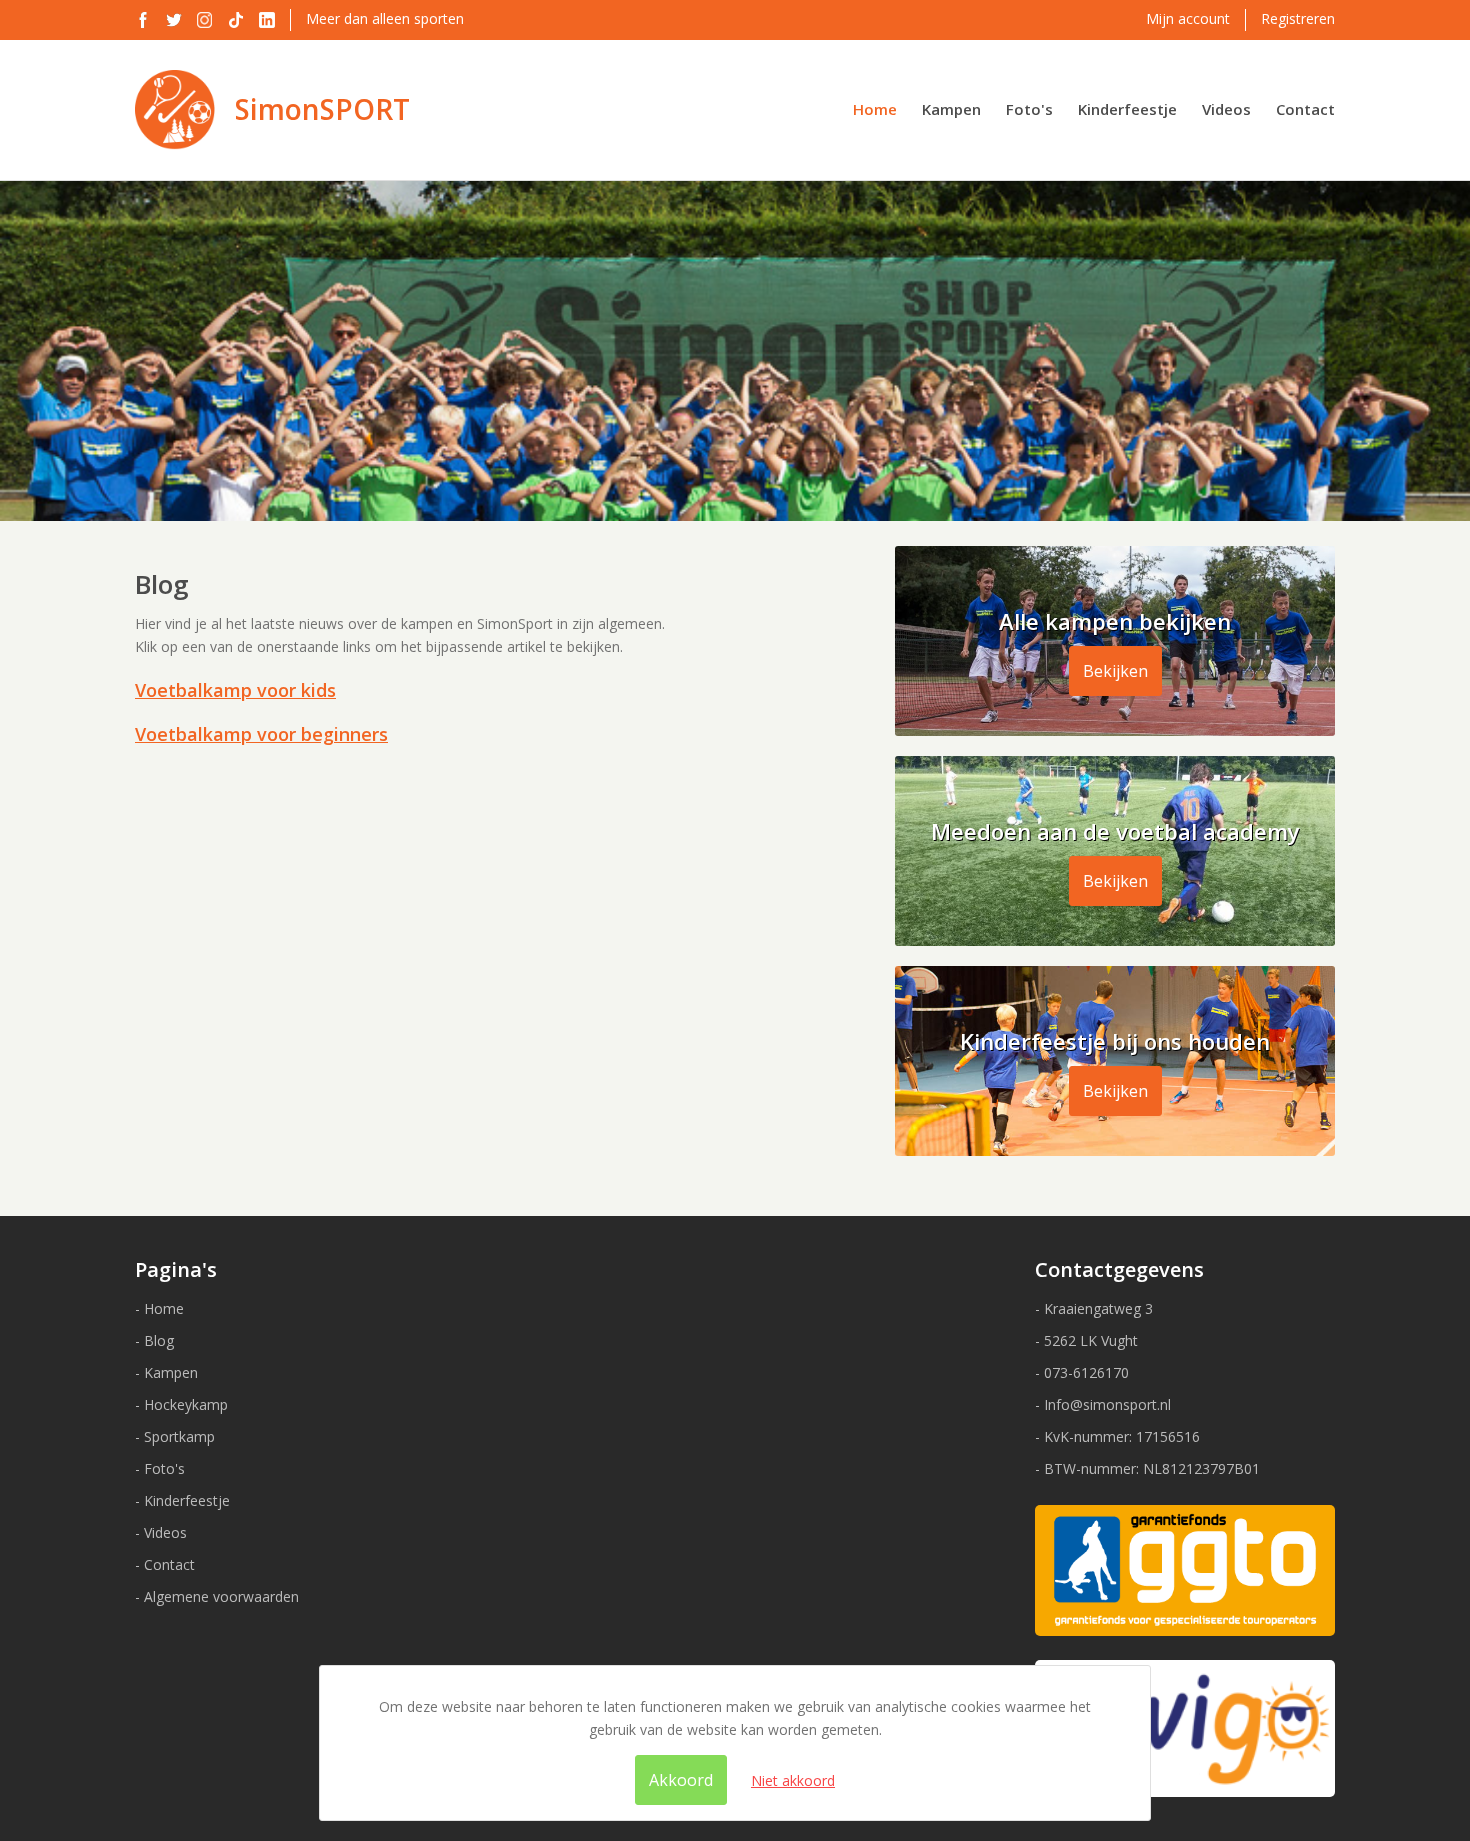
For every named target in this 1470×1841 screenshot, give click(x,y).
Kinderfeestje (1127, 109)
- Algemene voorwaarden (217, 1596)
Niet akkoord (793, 1780)
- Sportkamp (175, 1436)
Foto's (1029, 109)
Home (875, 109)
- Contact (165, 1564)
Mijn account (1188, 18)
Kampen (951, 109)
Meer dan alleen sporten (385, 18)
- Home (159, 1308)
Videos (1226, 109)
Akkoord (681, 1780)
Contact (1305, 109)
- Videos (161, 1532)
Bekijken (1115, 671)
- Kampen (166, 1372)
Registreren (1298, 18)
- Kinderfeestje (182, 1500)
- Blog (154, 1340)
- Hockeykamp (181, 1404)
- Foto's (160, 1468)
